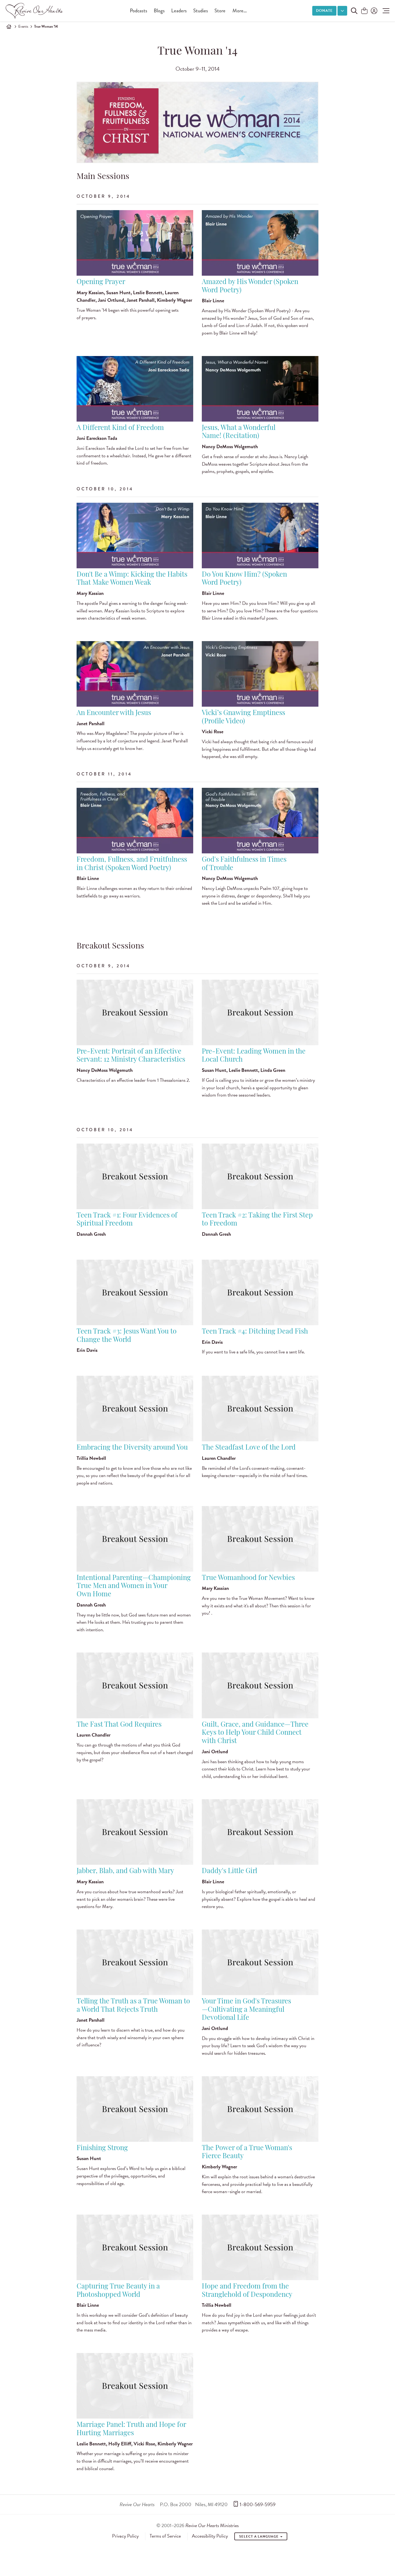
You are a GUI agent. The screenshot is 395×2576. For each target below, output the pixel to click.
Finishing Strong (102, 2148)
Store (220, 11)
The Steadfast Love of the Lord (249, 1448)
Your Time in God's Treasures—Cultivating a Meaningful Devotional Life (246, 2010)
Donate (324, 11)
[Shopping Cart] (364, 11)
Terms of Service (165, 2536)
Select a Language (259, 2537)
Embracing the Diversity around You (132, 1448)
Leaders (179, 11)
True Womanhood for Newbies (248, 1578)
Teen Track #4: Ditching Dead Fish (255, 1332)
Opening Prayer (101, 282)
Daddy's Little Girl (229, 1871)
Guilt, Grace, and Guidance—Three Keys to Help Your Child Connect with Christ (255, 1733)
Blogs (159, 11)
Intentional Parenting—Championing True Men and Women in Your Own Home (134, 1586)
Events (23, 26)
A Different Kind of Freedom (120, 428)
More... (240, 11)
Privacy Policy (125, 2536)
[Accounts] (374, 11)
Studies (201, 11)
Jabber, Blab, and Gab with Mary (125, 1871)
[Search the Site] (354, 11)
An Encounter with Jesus (114, 713)
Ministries (212, 2525)
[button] (385, 11)
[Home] (9, 27)
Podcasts (139, 11)
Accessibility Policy (210, 2536)
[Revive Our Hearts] (35, 11)
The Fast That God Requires (119, 1725)
